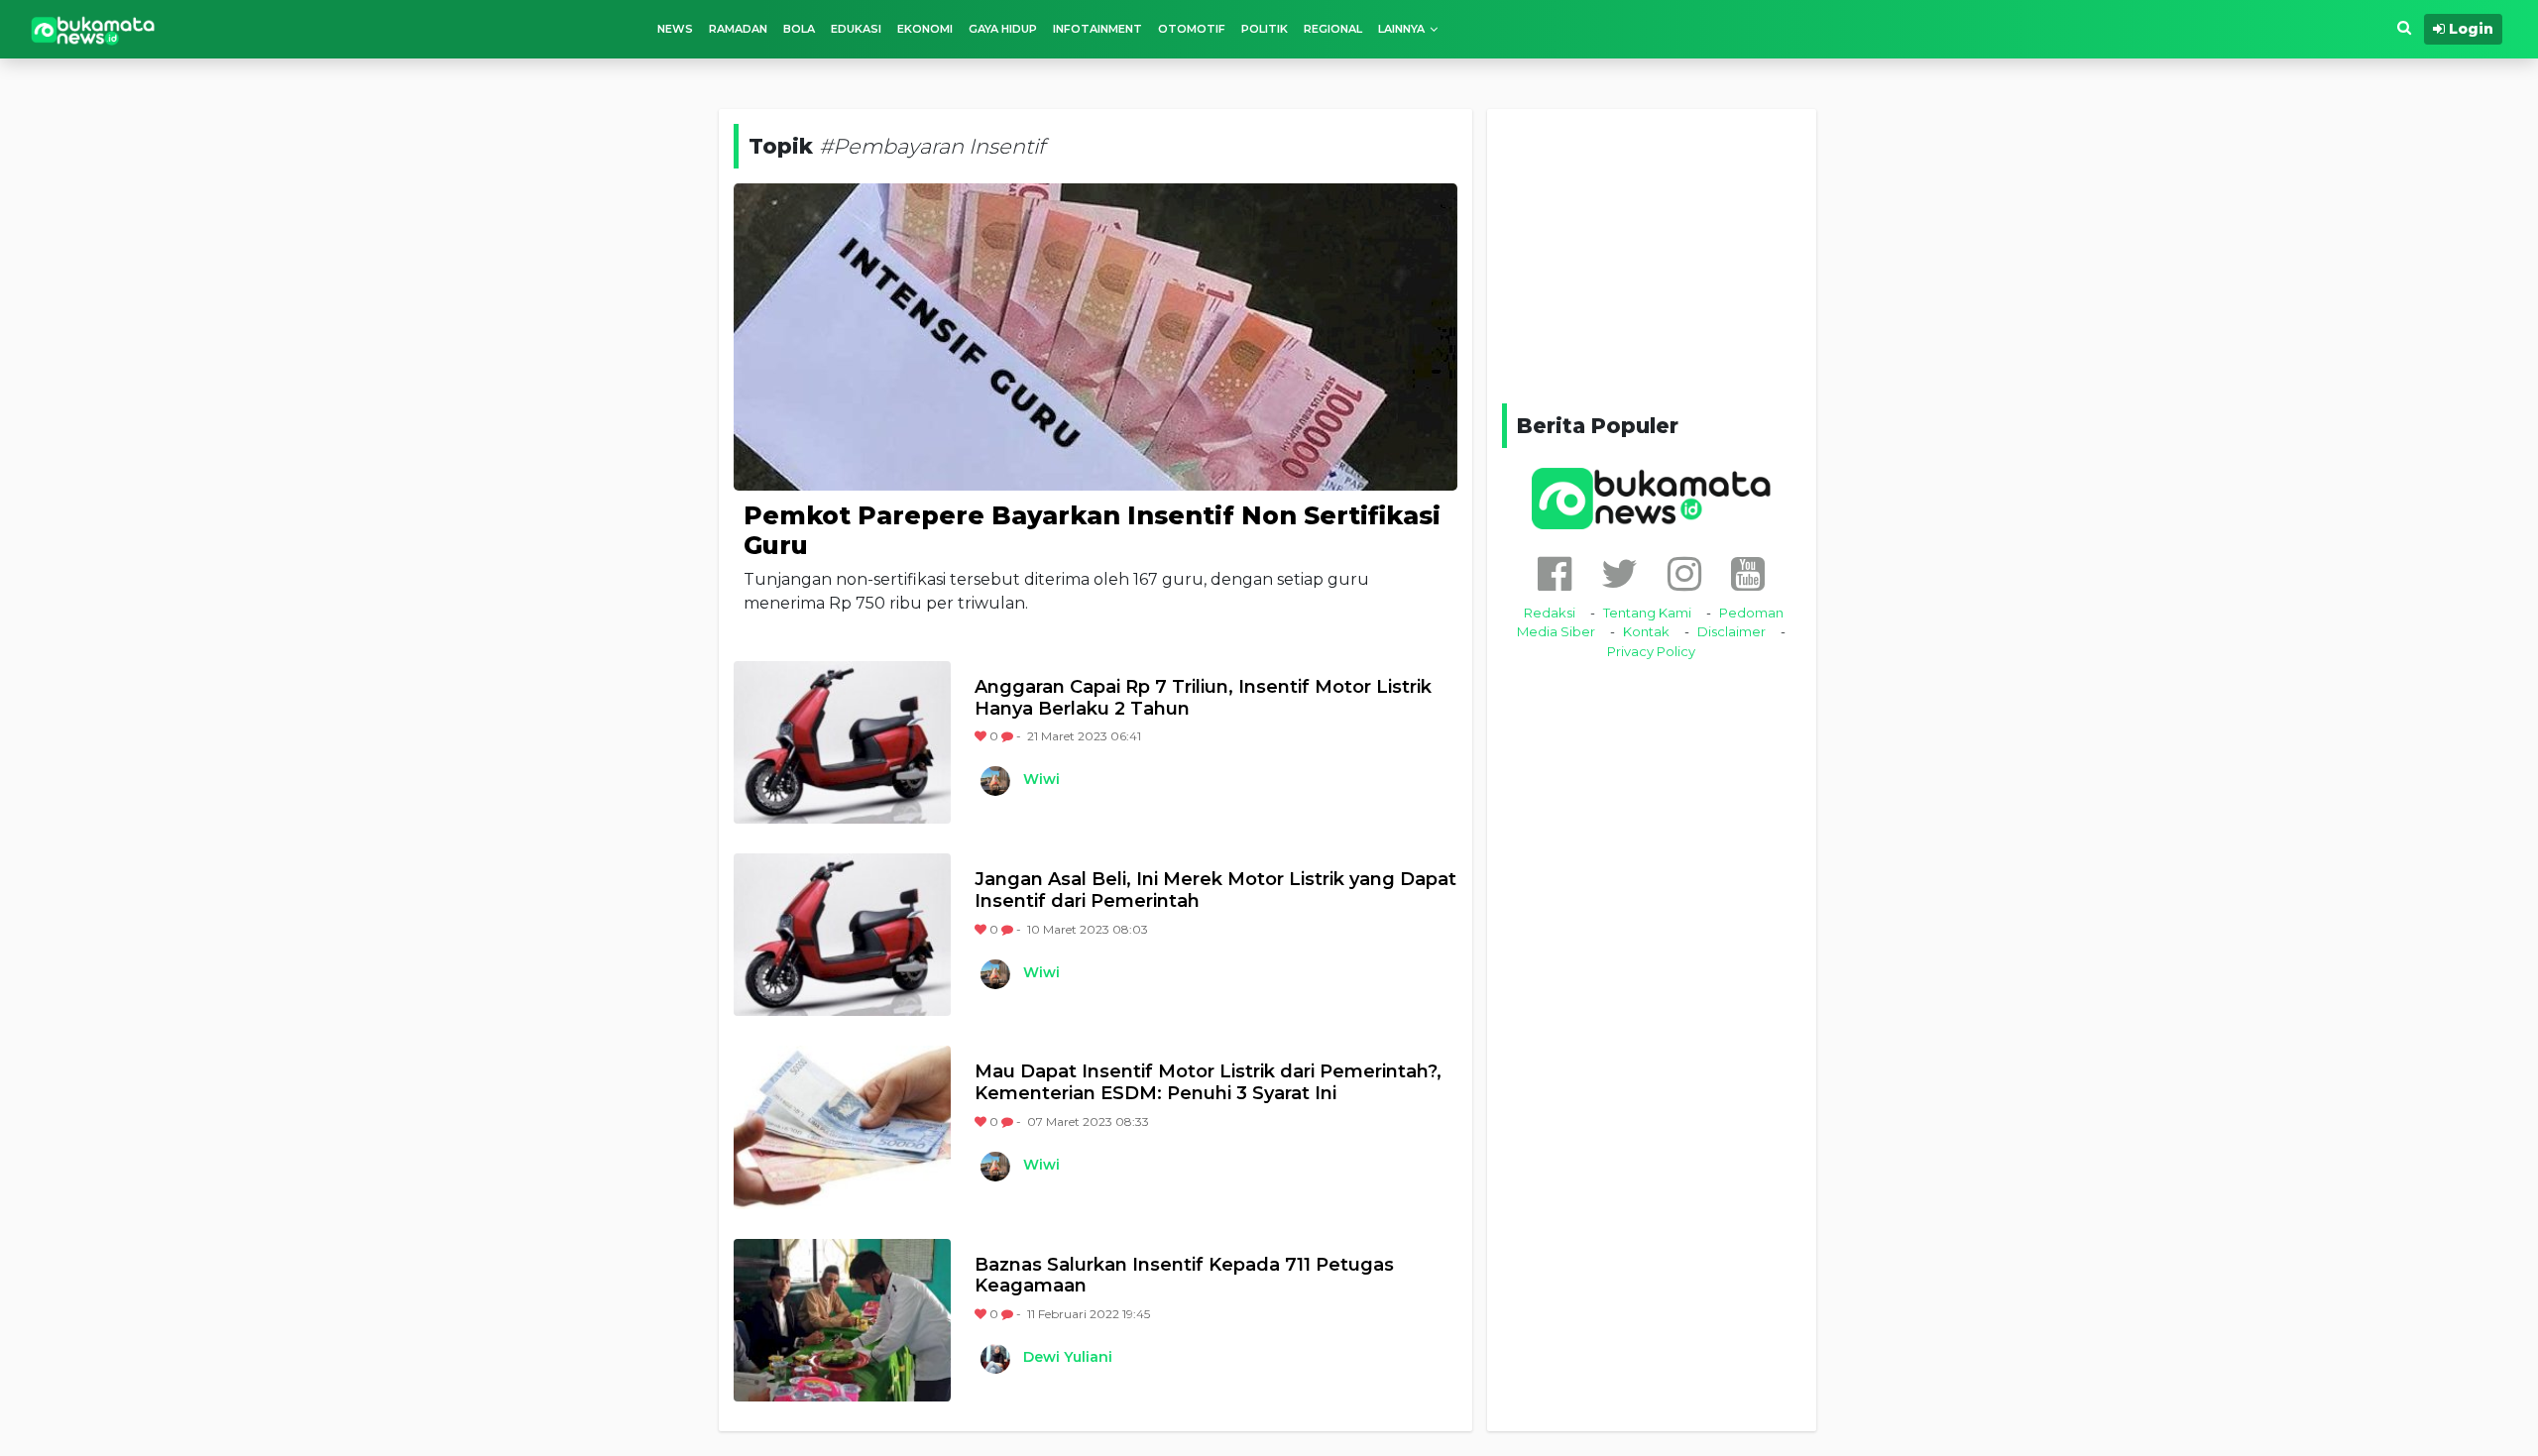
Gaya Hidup (1003, 29)
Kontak (1646, 631)
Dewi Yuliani (1068, 1357)
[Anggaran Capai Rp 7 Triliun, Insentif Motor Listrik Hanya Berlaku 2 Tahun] (842, 742)
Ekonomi (925, 29)
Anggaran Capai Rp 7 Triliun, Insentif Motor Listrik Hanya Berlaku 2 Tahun (1203, 698)
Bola (799, 29)
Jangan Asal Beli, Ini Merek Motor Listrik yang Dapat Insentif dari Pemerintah (1215, 891)
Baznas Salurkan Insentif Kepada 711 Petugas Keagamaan (1184, 1276)
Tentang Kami (1647, 613)
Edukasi (856, 29)
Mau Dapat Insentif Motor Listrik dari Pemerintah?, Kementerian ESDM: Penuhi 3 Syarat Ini (1208, 1083)
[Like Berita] (982, 736)
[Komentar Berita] (1009, 736)
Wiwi (1041, 779)
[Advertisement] (1652, 253)
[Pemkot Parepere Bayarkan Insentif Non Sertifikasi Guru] (1096, 336)
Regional (1333, 29)
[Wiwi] (994, 781)
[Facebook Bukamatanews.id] (1555, 573)
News (675, 29)
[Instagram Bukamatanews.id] (1684, 573)
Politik (1265, 29)
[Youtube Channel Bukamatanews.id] (1748, 573)
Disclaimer (1731, 631)
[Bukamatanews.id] (93, 29)
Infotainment (1097, 29)
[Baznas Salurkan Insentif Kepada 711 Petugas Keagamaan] (842, 1320)
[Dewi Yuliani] (994, 1359)
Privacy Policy (1651, 651)
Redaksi (1550, 613)
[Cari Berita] (2404, 28)
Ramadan (738, 29)
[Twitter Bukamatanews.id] (1619, 573)
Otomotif (1192, 29)
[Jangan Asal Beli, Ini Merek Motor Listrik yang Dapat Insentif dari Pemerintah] (842, 935)
